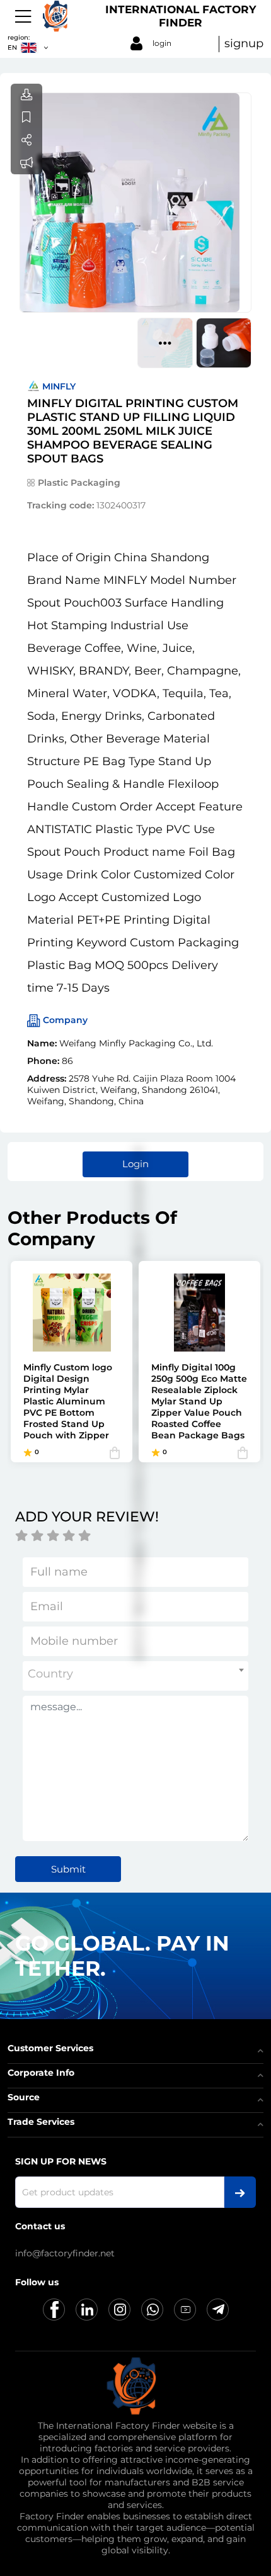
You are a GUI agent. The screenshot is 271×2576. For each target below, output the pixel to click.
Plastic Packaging (79, 483)
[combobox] (135, 1676)
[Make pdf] (26, 95)
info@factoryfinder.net (65, 2253)
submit (68, 1869)
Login (135, 1164)
